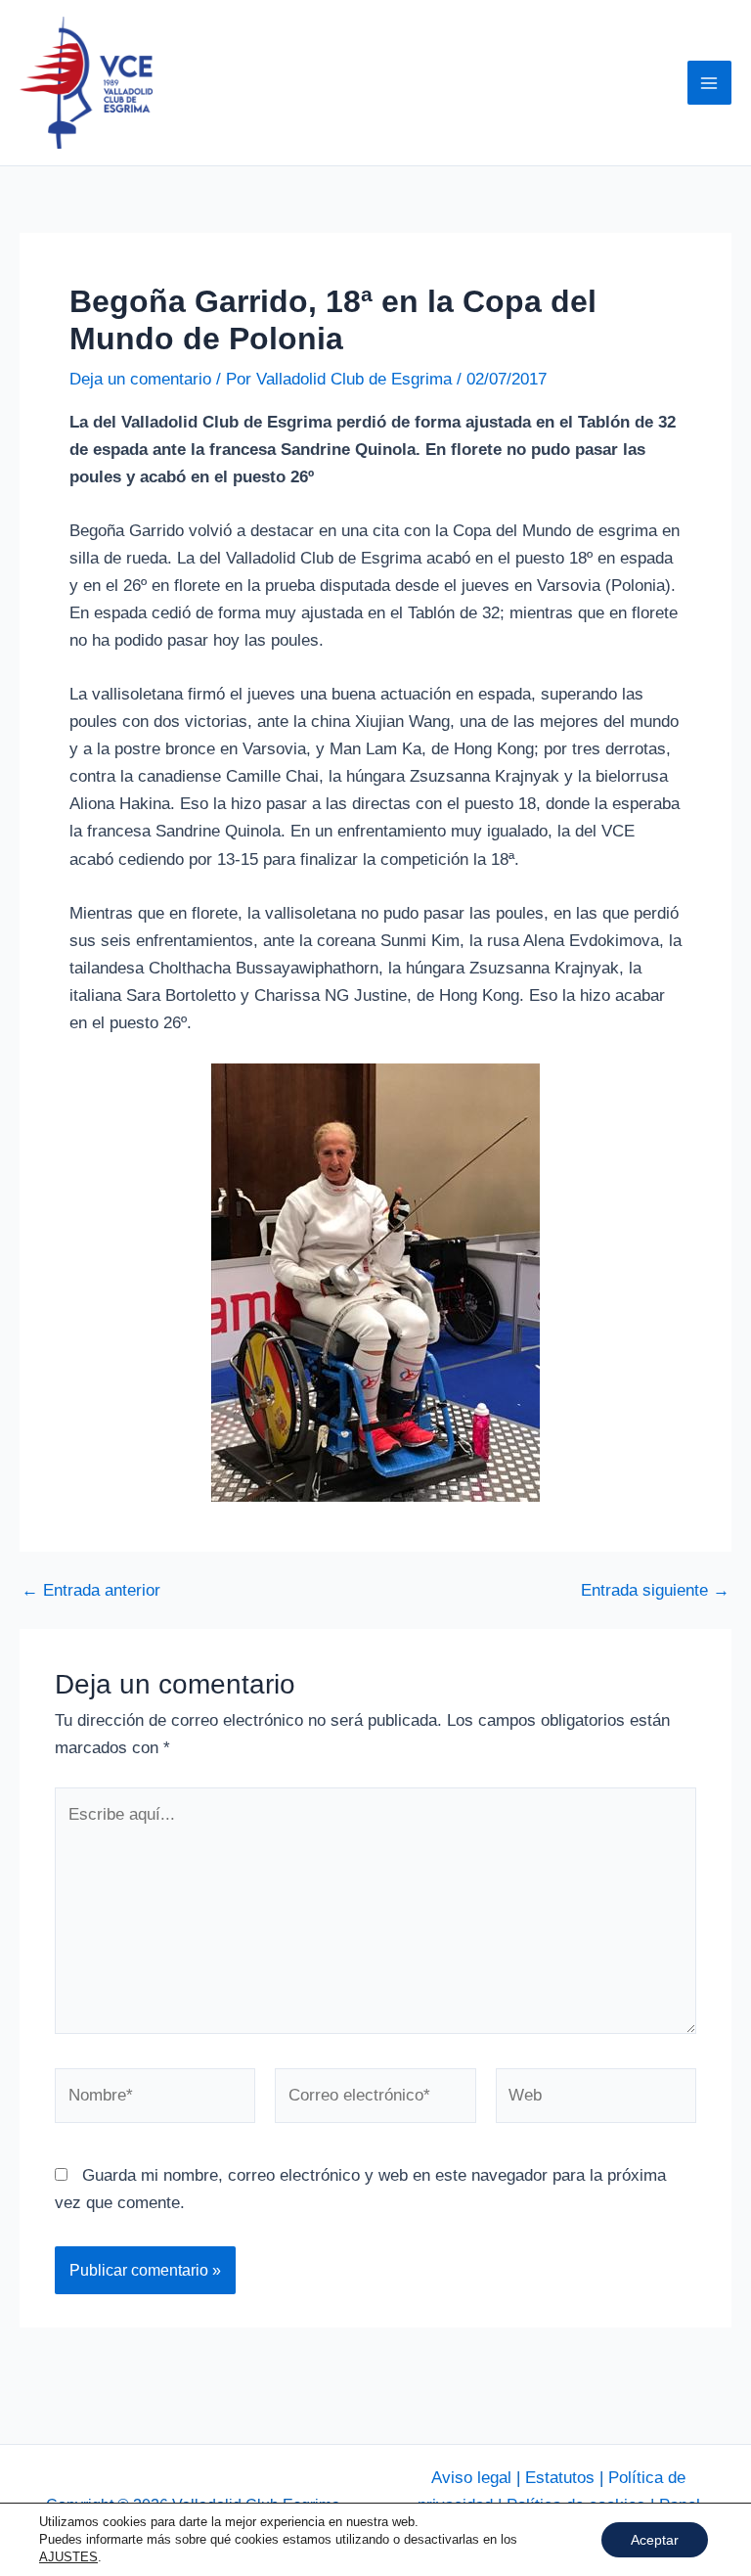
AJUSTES (68, 2557)
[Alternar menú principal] (710, 83)
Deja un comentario (140, 379)
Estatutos (560, 2478)
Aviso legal (471, 2478)
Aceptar (655, 2540)
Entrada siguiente (655, 1590)
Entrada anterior (91, 1590)
